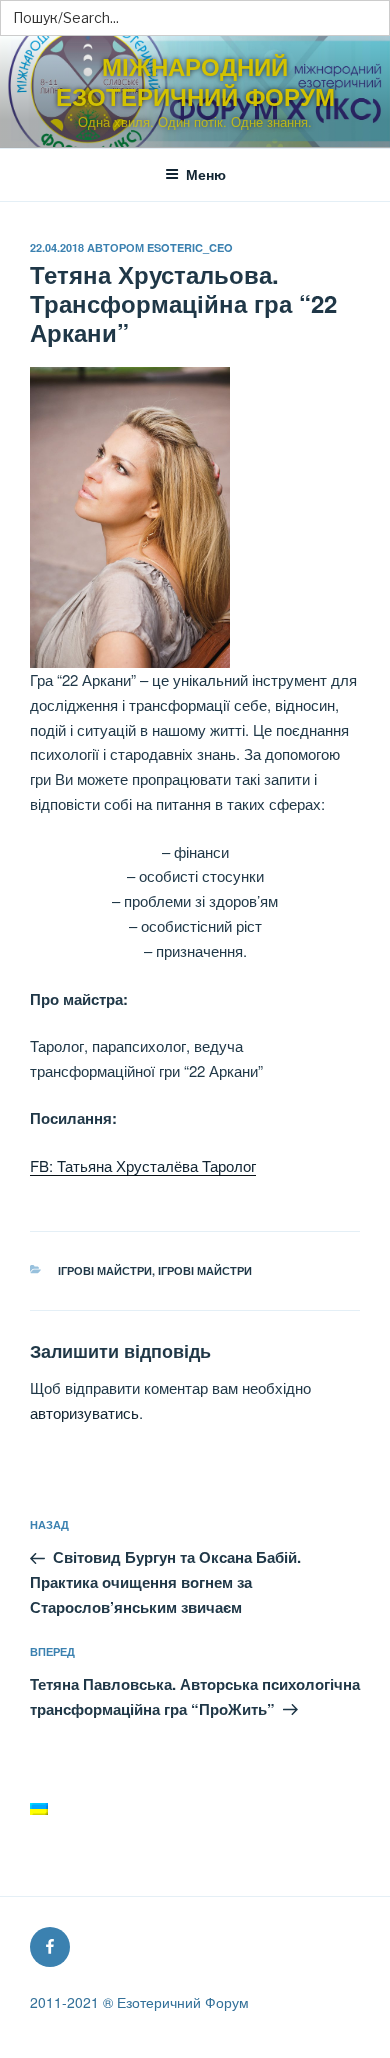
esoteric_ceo (190, 247)
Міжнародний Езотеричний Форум (195, 81)
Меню (206, 174)
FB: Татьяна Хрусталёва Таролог (143, 1165)
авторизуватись (84, 1412)
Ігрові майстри (105, 1270)
